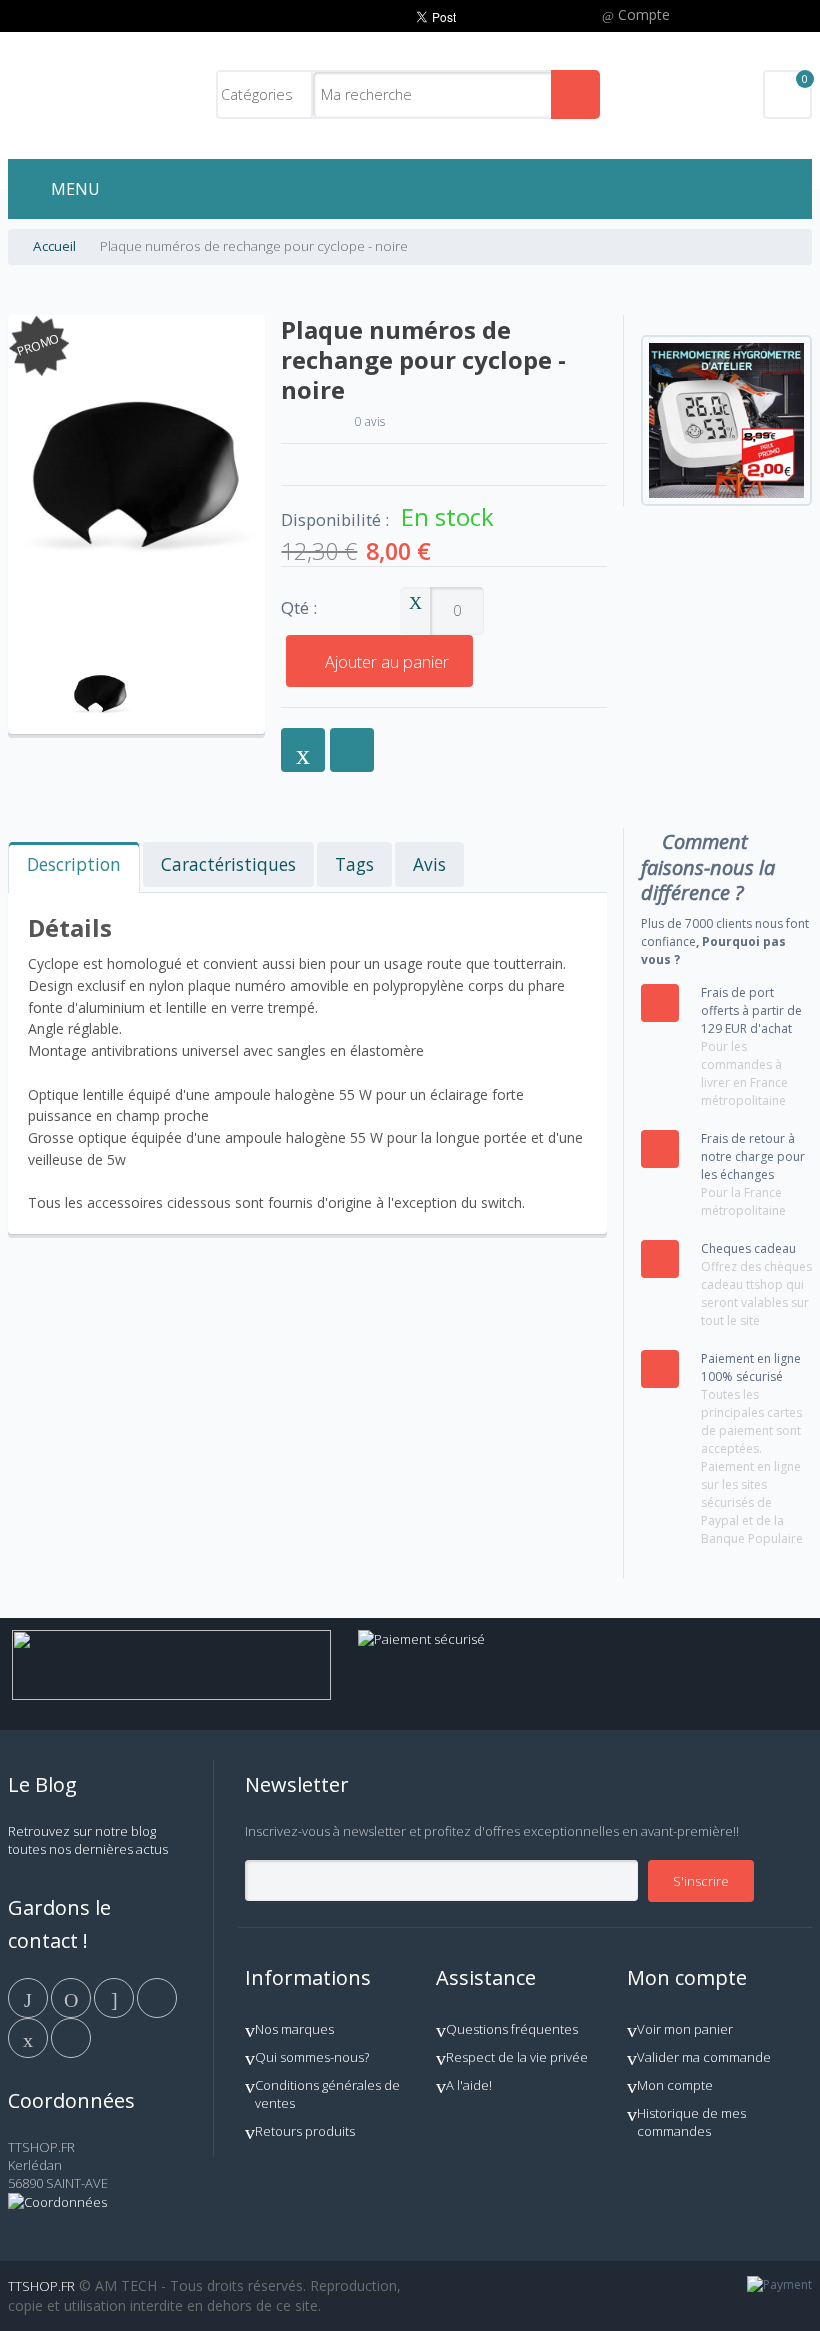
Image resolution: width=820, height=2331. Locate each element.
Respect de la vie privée (517, 2057)
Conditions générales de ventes (327, 2094)
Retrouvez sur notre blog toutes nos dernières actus (88, 1840)
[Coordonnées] (57, 2202)
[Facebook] (29, 1997)
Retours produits (305, 2131)
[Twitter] (72, 1997)
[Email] (29, 2037)
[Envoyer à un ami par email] (303, 750)
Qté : (299, 608)
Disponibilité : (335, 520)
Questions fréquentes (512, 2029)
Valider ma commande (704, 2057)
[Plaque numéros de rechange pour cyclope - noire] (100, 664)
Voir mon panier (685, 2029)
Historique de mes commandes (691, 2122)
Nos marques (294, 2029)
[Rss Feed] (71, 2037)
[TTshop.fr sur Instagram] (157, 1997)
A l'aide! (469, 2085)
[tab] (74, 867)
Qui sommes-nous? (312, 2057)
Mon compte (675, 2085)
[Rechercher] (575, 94)
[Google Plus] (115, 1997)
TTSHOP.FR (41, 2286)
